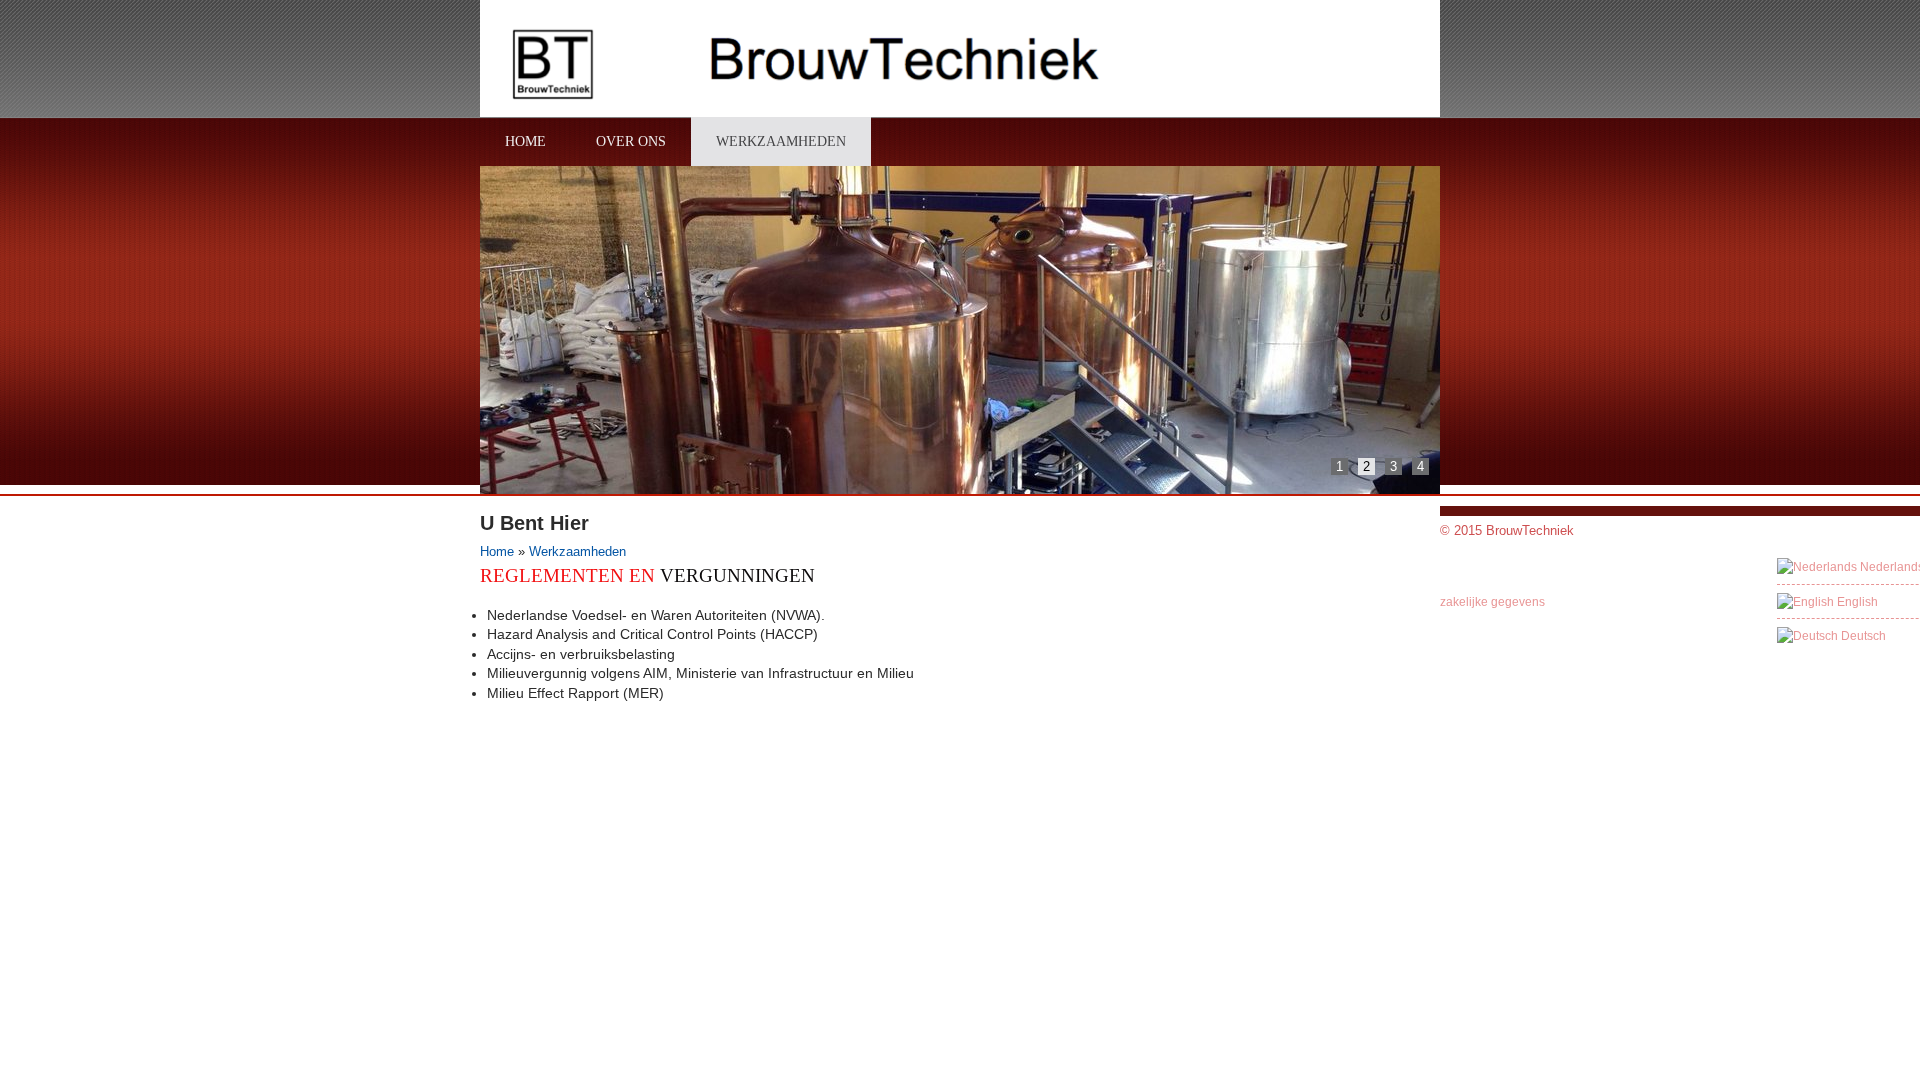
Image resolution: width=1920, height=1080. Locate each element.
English (1856, 602)
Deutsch (1862, 636)
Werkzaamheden (577, 551)
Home (497, 551)
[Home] (810, 67)
